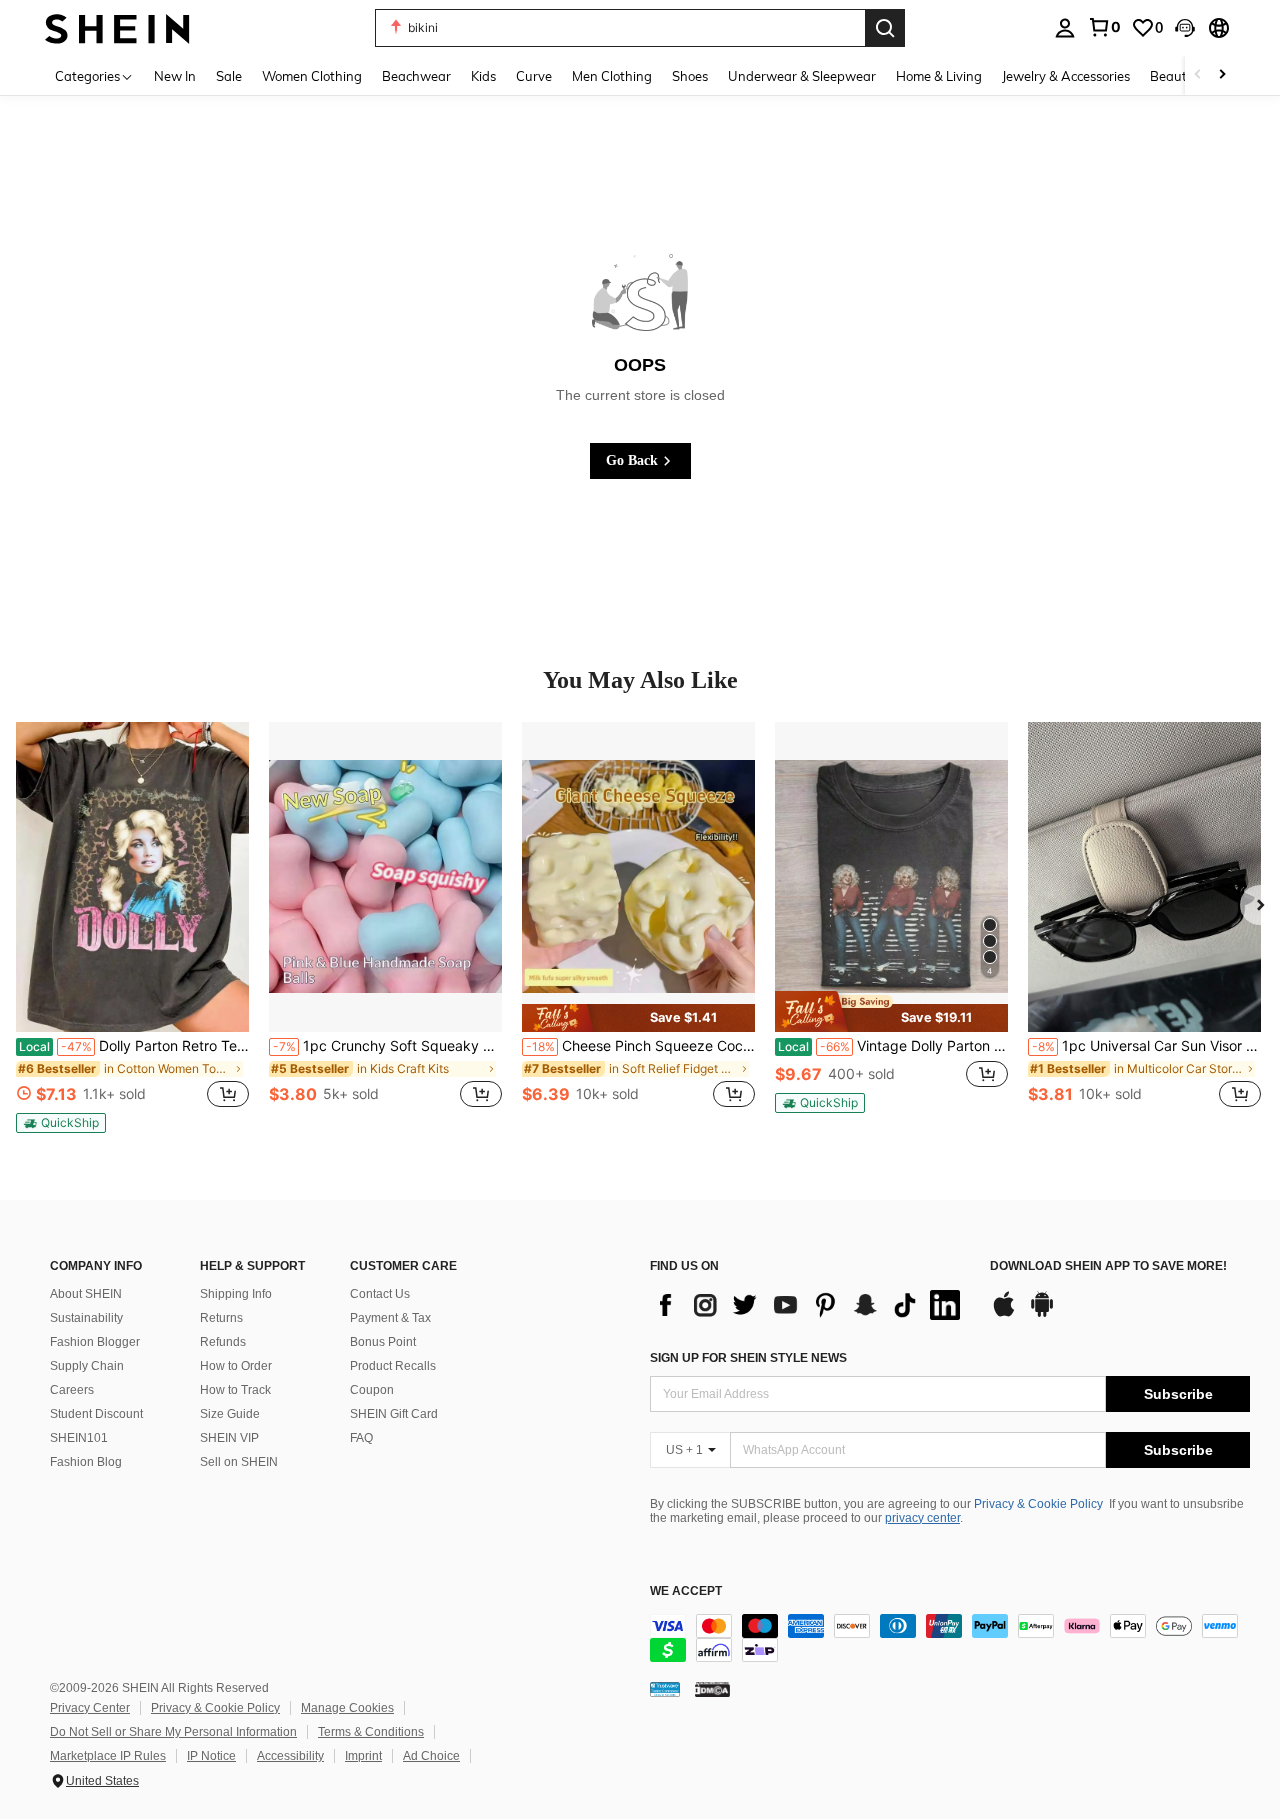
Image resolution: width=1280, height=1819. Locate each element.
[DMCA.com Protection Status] (712, 1689)
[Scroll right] (1222, 75)
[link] (1104, 27)
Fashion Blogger (95, 1342)
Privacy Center (90, 1708)
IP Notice (211, 1756)
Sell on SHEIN (239, 1462)
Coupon (372, 1390)
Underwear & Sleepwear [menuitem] (802, 76)
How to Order (236, 1366)
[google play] (1042, 1314)
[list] (810, 1305)
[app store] (1004, 1314)
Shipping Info (236, 1294)
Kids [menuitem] (483, 76)
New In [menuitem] (175, 76)
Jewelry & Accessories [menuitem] (1066, 76)
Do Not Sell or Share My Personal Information (173, 1732)
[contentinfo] (950, 1638)
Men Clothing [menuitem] (612, 76)
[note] (61, 1123)
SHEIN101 (79, 1438)
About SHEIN (86, 1294)
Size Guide (230, 1414)
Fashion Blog (86, 1462)
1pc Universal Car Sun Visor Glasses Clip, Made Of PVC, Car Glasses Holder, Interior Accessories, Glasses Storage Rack (1146, 1046)
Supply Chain (87, 1366)
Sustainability (86, 1318)
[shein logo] (117, 27)
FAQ (361, 1438)
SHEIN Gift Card (394, 1414)
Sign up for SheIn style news (748, 1358)
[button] (1185, 28)
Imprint (363, 1756)
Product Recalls (393, 1366)
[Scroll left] (1198, 75)
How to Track (235, 1390)
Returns (221, 1318)
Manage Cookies (347, 1708)
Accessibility (290, 1756)
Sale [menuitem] (229, 76)
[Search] (885, 28)
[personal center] (1065, 28)
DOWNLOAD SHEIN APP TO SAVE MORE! (1108, 1266)
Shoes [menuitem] (690, 76)
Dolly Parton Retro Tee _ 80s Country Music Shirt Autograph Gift (134, 1046)
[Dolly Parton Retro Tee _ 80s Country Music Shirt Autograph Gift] (132, 877)
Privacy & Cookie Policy (1038, 1504)
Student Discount (96, 1414)
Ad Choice (431, 1756)
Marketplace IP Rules (108, 1756)
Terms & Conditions (371, 1732)
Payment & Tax (390, 1318)
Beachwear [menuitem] (416, 76)
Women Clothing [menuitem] (312, 76)
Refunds (223, 1342)
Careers (72, 1390)
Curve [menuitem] (534, 76)
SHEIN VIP (229, 1438)
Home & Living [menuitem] (939, 76)
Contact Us (380, 1294)
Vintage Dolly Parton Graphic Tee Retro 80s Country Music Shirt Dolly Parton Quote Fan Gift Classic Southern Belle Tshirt (893, 1046)
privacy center (922, 1518)
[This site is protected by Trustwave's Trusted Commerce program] (665, 1689)
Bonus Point (383, 1342)
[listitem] (132, 927)
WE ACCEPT (686, 1591)
